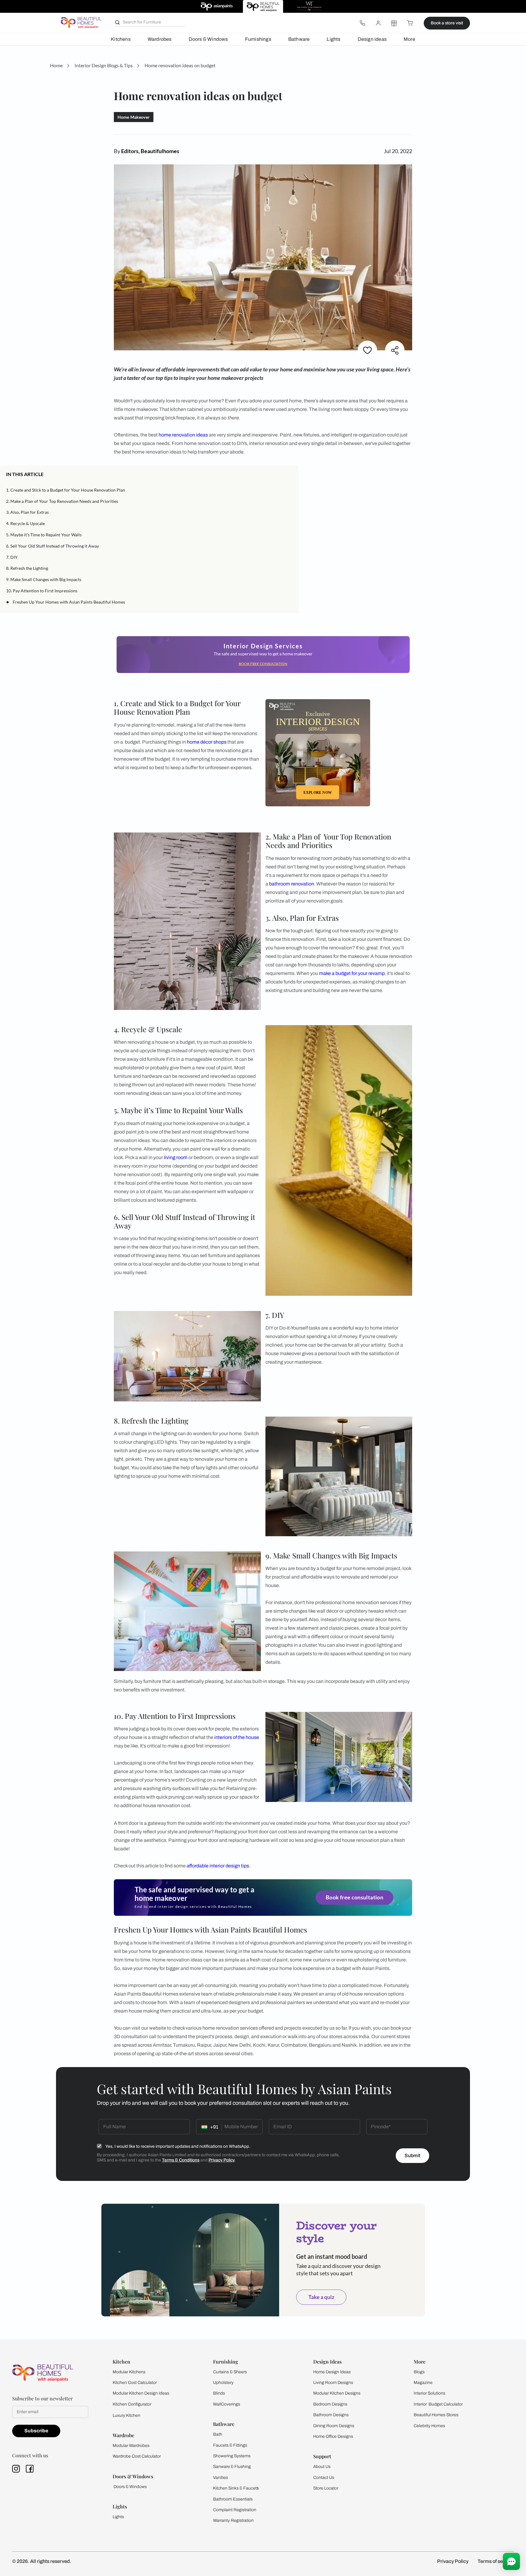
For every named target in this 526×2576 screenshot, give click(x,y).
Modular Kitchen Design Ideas (141, 2393)
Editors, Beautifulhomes (150, 151)
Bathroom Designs (331, 2415)
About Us (322, 2467)
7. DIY (12, 557)
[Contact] (362, 23)
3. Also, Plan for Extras (27, 512)
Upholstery (223, 2383)
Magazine (423, 2383)
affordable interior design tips (218, 1866)
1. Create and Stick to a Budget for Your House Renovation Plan (66, 490)
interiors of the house (237, 1737)
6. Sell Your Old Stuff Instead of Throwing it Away (53, 546)
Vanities (221, 2478)
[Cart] (410, 23)
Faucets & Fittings (230, 2445)
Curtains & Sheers (230, 2372)
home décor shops (207, 742)
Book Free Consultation (263, 664)
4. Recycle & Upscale (25, 523)
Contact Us (324, 2478)
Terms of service (496, 2561)
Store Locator (326, 2488)
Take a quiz (321, 2297)
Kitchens (121, 39)
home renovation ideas (183, 435)
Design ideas (372, 39)
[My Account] (378, 23)
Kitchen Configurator (132, 2404)
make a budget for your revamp (352, 973)
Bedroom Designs (330, 2404)
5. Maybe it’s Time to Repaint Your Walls (44, 535)
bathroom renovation (292, 884)
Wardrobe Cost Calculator (137, 2456)
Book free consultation (354, 1898)
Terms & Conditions (181, 2160)
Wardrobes (160, 39)
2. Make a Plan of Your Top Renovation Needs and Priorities (62, 501)
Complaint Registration (235, 2510)
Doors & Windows (208, 39)
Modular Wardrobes (131, 2446)
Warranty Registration (233, 2520)
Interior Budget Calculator (438, 2404)
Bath (218, 2434)
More (409, 39)
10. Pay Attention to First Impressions (42, 591)
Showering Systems (232, 2456)
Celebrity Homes (429, 2426)
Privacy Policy (222, 2160)
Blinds (219, 2393)
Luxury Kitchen (126, 2415)
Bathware (299, 39)
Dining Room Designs (334, 2426)
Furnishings (258, 39)
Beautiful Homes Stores (436, 2415)
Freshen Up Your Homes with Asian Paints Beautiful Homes (69, 602)
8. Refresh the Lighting (27, 568)
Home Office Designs (333, 2436)
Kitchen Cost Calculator (135, 2383)
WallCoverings (227, 2404)
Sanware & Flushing (232, 2467)
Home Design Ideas (332, 2372)
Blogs (419, 2372)
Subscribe (36, 2431)
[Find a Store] (394, 23)
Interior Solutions (430, 2393)
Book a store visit (447, 23)
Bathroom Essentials (233, 2499)
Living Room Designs (333, 2383)
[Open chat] (511, 2561)
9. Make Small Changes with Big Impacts (44, 579)
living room (176, 1157)
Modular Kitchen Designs (337, 2393)
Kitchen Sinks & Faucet (235, 2488)
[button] (290, 474)
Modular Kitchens (129, 2372)
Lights (333, 39)
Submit (412, 2155)
